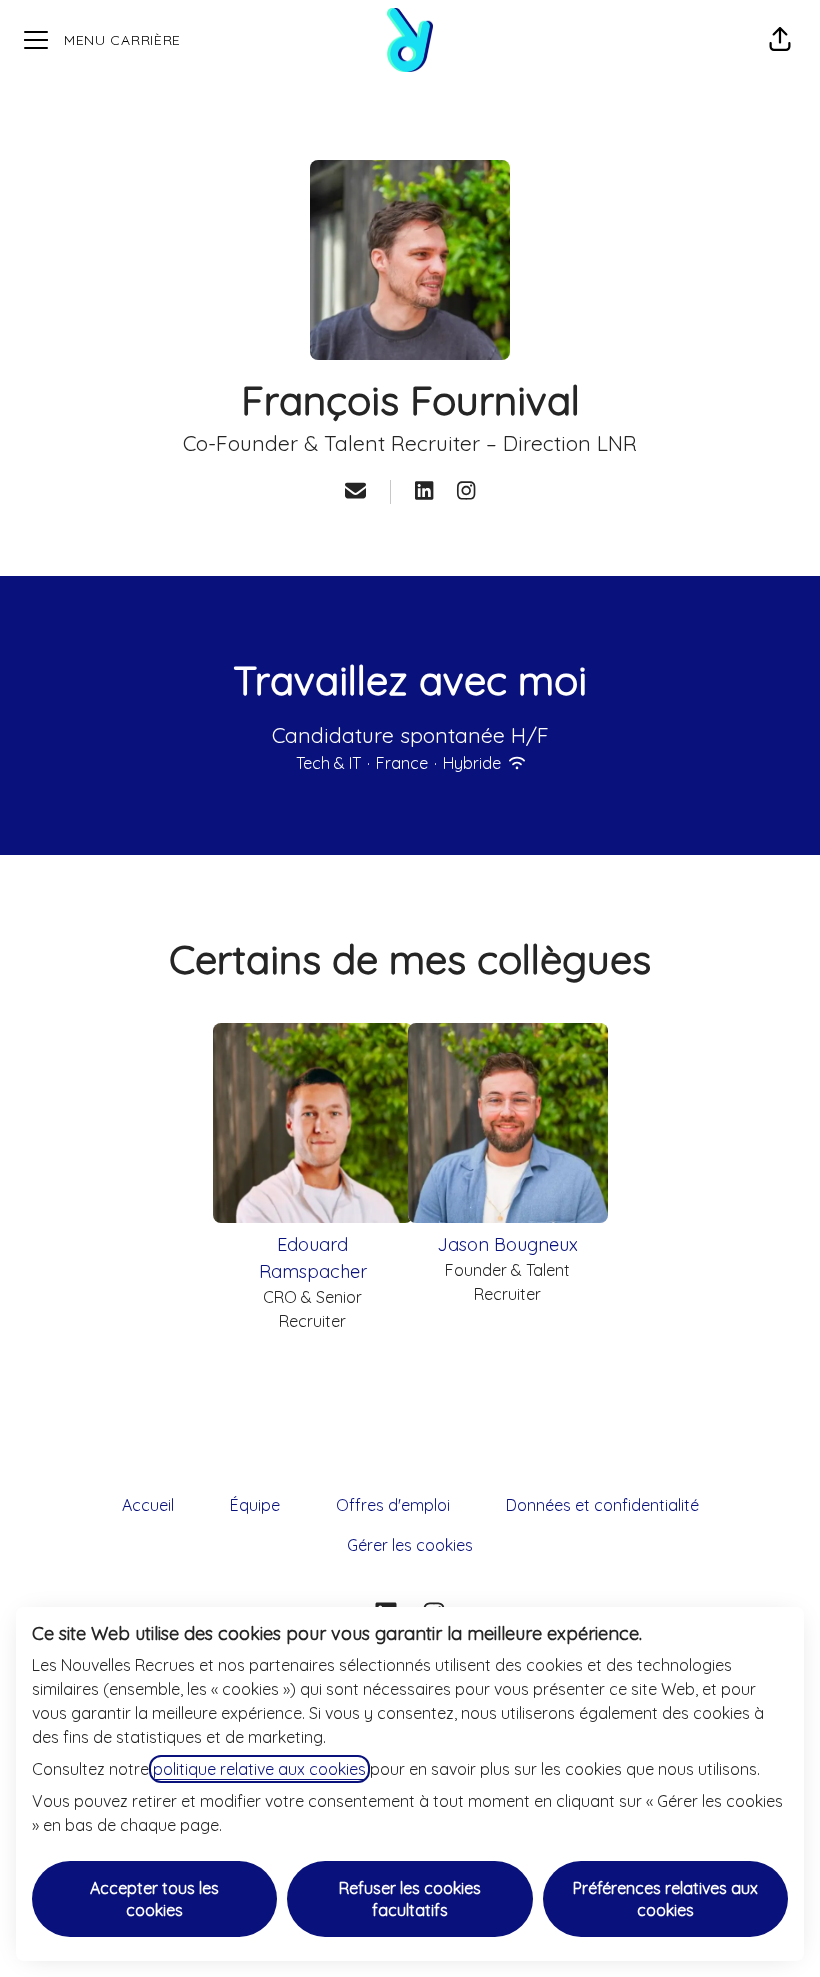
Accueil (148, 1505)
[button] (780, 40)
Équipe (255, 1505)
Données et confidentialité (602, 1505)
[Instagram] (466, 492)
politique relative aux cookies (259, 1769)
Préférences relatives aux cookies (665, 1899)
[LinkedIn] (424, 492)
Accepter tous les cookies (154, 1899)
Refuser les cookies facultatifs (410, 1899)
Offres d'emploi (393, 1505)
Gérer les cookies (410, 1545)
